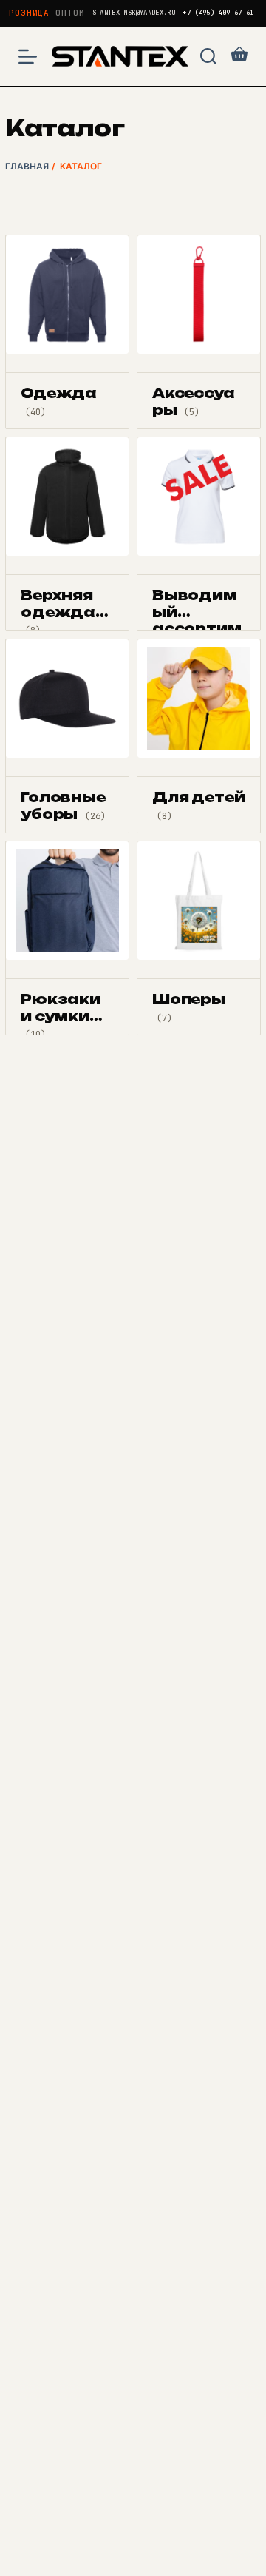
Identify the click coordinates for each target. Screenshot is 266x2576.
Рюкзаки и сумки (61, 1016)
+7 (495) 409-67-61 (218, 13)
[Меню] (28, 57)
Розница (29, 13)
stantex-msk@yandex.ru (134, 13)
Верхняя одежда (58, 612)
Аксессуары (194, 401)
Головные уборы (63, 806)
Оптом (70, 13)
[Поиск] (208, 56)
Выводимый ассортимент (197, 620)
